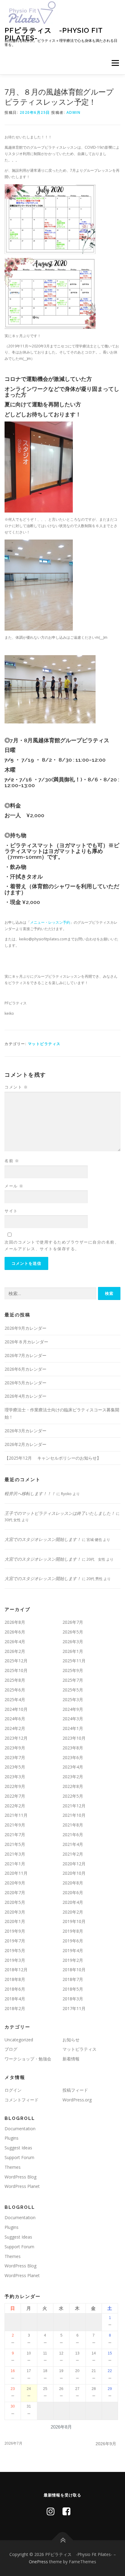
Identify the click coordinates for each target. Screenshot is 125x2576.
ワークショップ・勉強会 (28, 2059)
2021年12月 (74, 1806)
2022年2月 (15, 1806)
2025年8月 (15, 1680)
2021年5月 (15, 1844)
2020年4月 (73, 1902)
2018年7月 (73, 1979)
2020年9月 (15, 1883)
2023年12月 (16, 1738)
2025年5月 (73, 1690)
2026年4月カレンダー (25, 1396)
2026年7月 (73, 1622)
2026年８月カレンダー (26, 1342)
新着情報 (71, 2059)
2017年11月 (74, 2008)
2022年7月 (15, 1796)
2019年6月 (73, 1941)
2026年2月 (15, 1651)
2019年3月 (15, 1960)
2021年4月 (73, 1844)
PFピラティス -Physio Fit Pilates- (54, 34)
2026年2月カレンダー (25, 1444)
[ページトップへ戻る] (63, 2540)
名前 (12, 1161)
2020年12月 (74, 1864)
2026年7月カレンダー (25, 1355)
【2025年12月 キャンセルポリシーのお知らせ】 (53, 1458)
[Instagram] (51, 2511)
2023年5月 (15, 1767)
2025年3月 (73, 1699)
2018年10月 (74, 1970)
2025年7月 (73, 1680)
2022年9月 (15, 1786)
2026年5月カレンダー (25, 1383)
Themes (13, 2167)
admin (74, 112)
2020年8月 (73, 1883)
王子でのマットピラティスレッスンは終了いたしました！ (60, 1513)
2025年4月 (15, 1699)
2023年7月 (15, 1757)
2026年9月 (106, 2444)
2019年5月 (15, 1950)
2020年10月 (74, 1873)
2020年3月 (15, 1912)
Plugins (12, 2138)
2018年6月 (15, 1989)
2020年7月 (15, 1892)
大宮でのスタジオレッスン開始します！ (43, 1539)
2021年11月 (16, 1815)
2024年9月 (73, 1709)
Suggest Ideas (18, 2148)
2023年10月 (74, 1738)
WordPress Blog (20, 2177)
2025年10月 (16, 1670)
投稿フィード (75, 2090)
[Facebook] (66, 2511)
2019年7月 (15, 1941)
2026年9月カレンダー (25, 1328)
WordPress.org (77, 2100)
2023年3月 (15, 1777)
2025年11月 (74, 1661)
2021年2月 (73, 1854)
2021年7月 (15, 1835)
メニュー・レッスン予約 (50, 922)
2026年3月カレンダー (25, 1431)
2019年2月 (73, 1960)
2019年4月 (73, 1950)
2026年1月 (73, 1651)
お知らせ (71, 2040)
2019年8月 (73, 1931)
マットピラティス (44, 1044)
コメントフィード (22, 2100)
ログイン (13, 2090)
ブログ (11, 2049)
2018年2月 (15, 2008)
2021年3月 (15, 1854)
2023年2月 (73, 1777)
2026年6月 (15, 1632)
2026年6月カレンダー (25, 1369)
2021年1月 (15, 1864)
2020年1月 (15, 1921)
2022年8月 (73, 1786)
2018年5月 (73, 1989)
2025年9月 (73, 1670)
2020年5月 (15, 1902)
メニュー (115, 63)
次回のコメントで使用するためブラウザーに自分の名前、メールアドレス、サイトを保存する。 (62, 1245)
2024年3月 (73, 1719)
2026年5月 (73, 1632)
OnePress (38, 2562)
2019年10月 (74, 1921)
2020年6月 (73, 1892)
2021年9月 (15, 1825)
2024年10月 (16, 1709)
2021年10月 (74, 1815)
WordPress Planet (22, 2186)
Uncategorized (19, 2040)
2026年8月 (15, 1622)
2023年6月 (73, 1757)
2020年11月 (16, 1873)
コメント (16, 1087)
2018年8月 (15, 1979)
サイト (11, 1211)
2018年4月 (15, 1999)
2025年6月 (15, 1690)
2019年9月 (15, 1931)
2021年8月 (73, 1825)
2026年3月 (73, 1642)
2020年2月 (73, 1912)
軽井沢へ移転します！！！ (30, 1493)
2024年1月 (73, 1728)
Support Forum (19, 2157)
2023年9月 (15, 1748)
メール (14, 1186)
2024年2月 (15, 1728)
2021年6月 (73, 1835)
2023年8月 (73, 1748)
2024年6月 (15, 1719)
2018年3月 (73, 1999)
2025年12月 (16, 1661)
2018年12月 (16, 1970)
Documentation (20, 2129)
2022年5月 (73, 1796)
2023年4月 (73, 1767)
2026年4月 (15, 1642)
